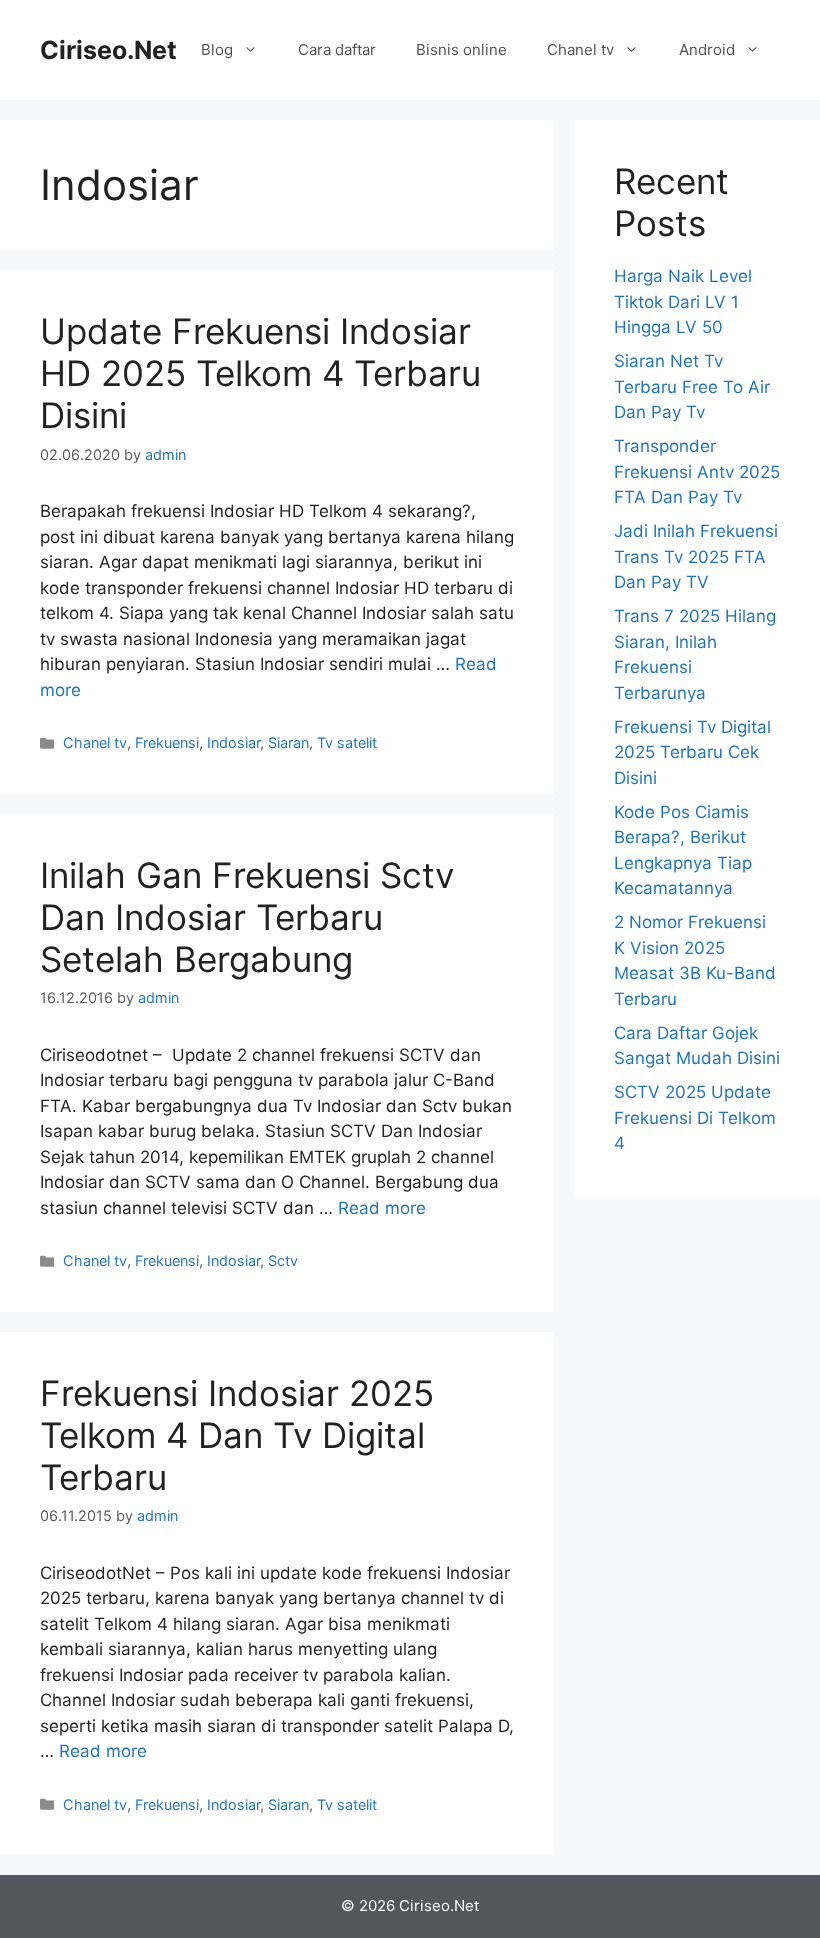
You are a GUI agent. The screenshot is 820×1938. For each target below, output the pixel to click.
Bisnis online (461, 49)
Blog (217, 49)
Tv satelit (347, 742)
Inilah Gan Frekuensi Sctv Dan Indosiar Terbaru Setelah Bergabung (247, 917)
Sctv (283, 1260)
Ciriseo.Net (108, 50)
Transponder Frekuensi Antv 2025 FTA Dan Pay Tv (697, 471)
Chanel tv (580, 49)
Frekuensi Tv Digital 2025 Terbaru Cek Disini (692, 752)
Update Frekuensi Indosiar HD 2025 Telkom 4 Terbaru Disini (260, 373)
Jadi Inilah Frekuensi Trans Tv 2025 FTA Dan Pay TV (696, 556)
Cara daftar (337, 49)
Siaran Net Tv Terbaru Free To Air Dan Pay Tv (692, 386)
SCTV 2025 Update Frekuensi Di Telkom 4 (695, 1117)
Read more (382, 1208)
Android (707, 49)
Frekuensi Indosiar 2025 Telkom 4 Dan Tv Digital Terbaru (237, 1435)
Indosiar (233, 742)
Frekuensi (167, 742)
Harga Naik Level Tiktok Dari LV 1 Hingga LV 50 (683, 301)
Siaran (288, 742)
